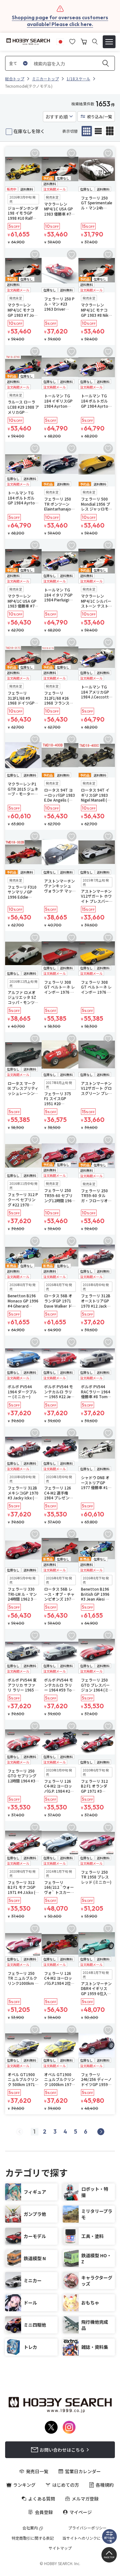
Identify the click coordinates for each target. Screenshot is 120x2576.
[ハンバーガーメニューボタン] (109, 42)
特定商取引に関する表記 (33, 2538)
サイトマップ (60, 2548)
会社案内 (30, 2528)
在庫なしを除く (29, 131)
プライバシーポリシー (87, 2528)
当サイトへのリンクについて (87, 2538)
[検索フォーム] (95, 42)
